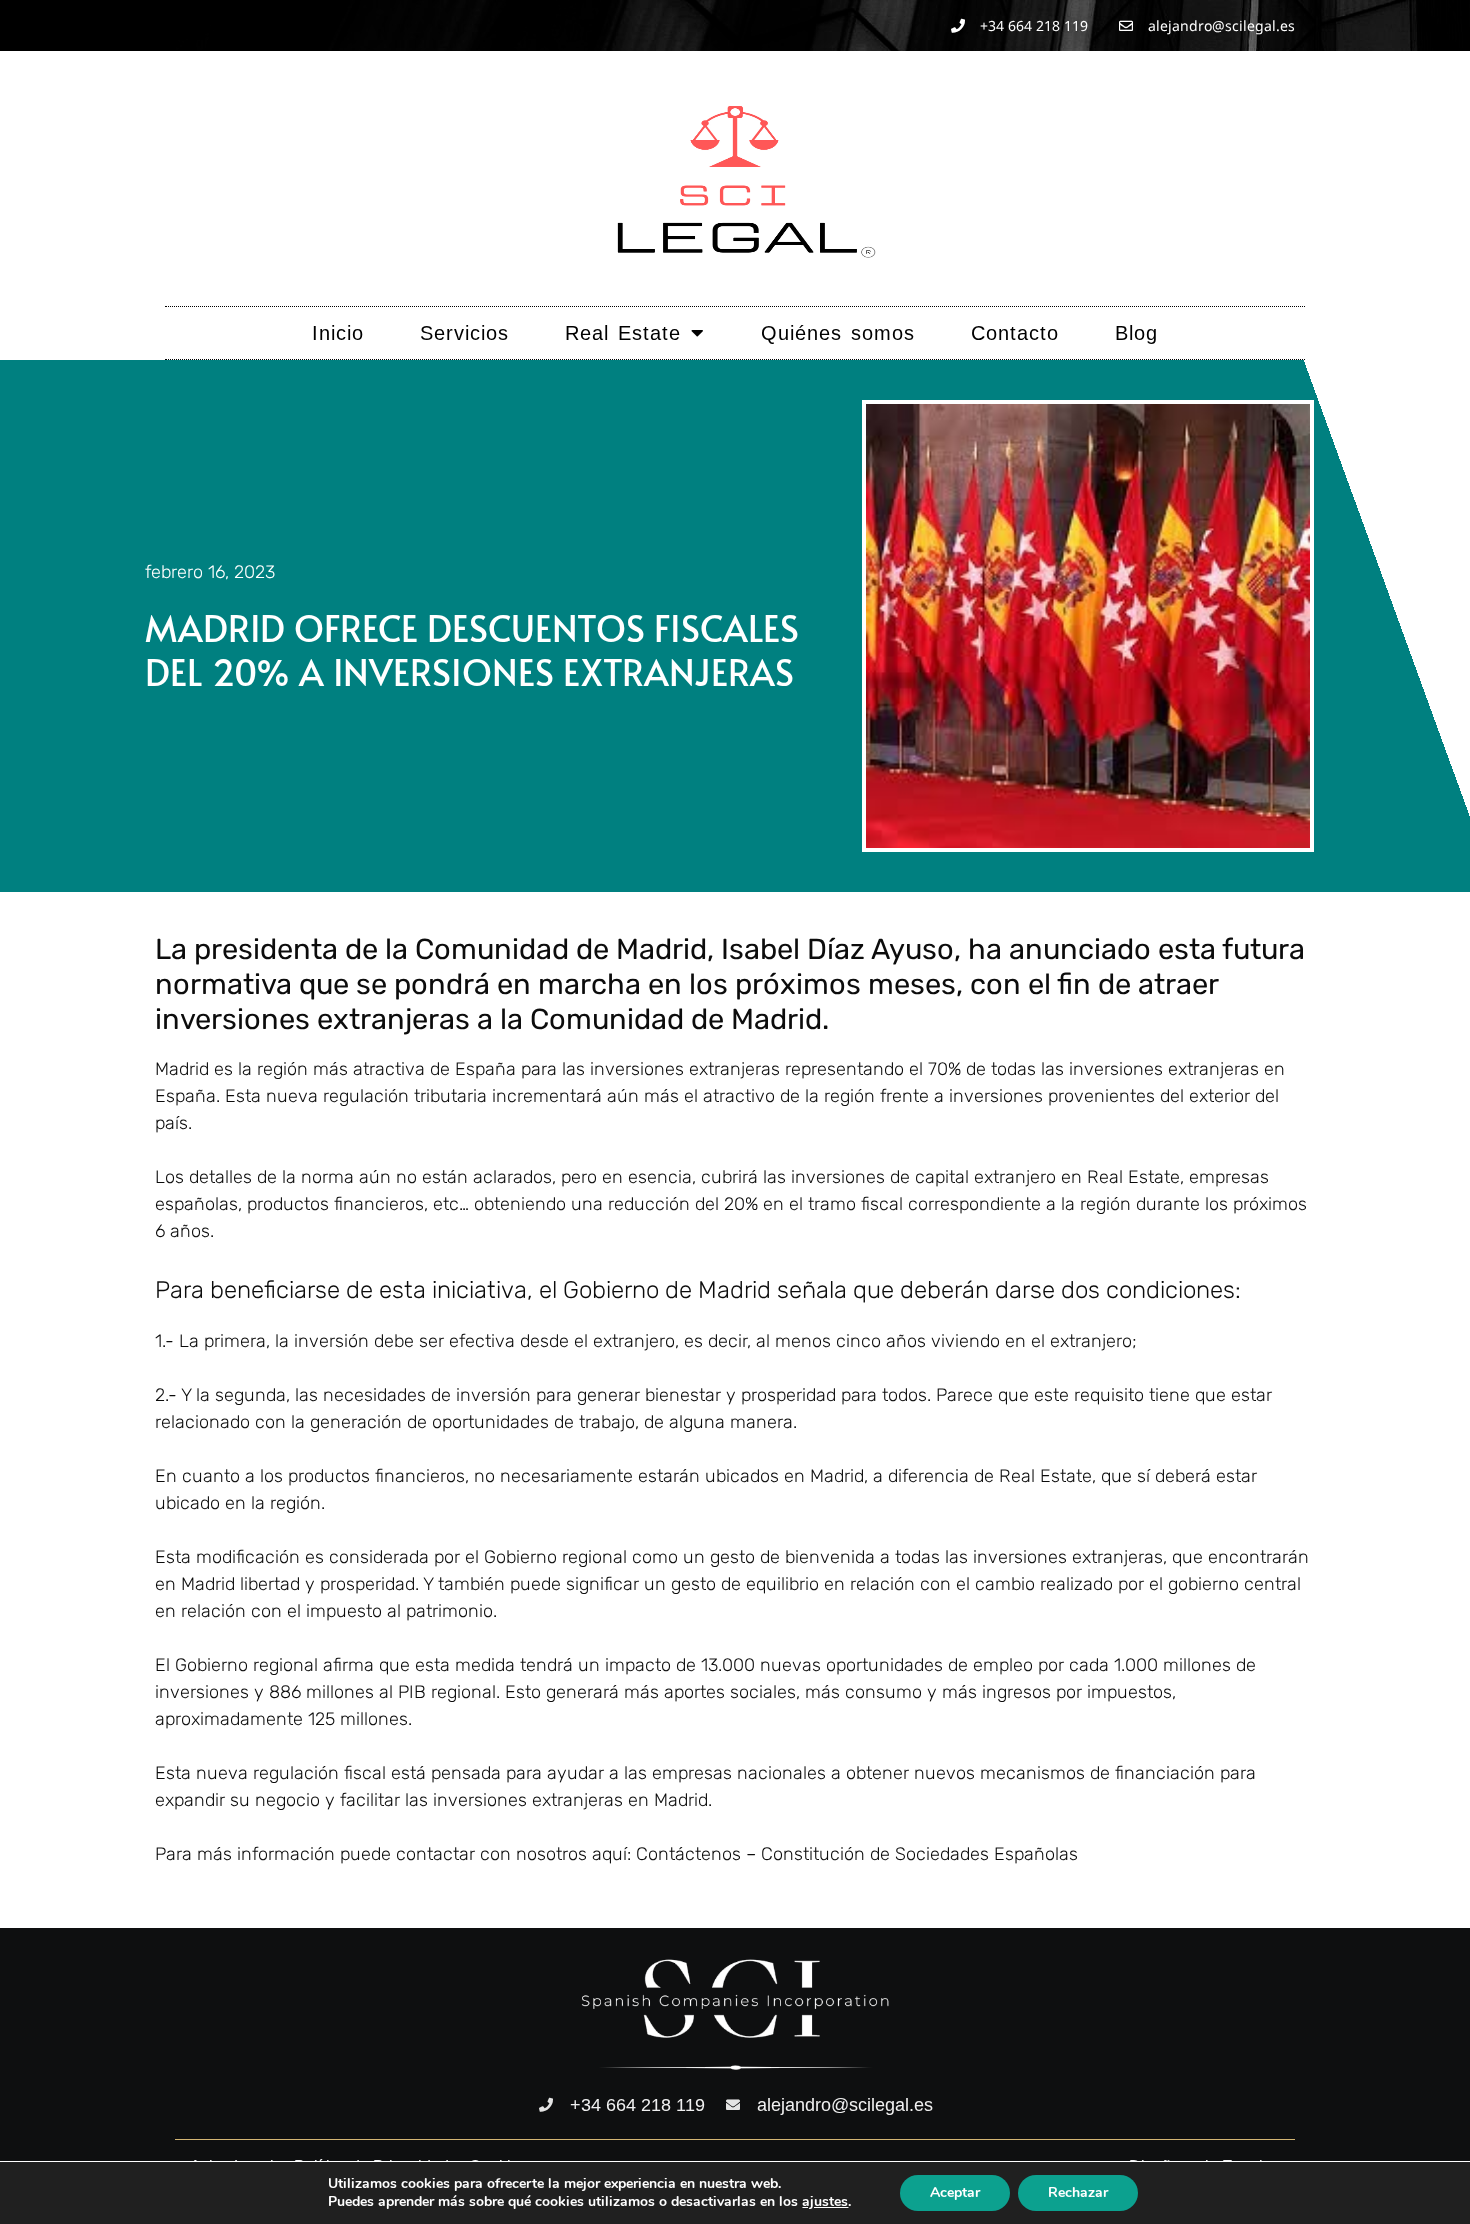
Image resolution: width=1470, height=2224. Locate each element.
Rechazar (1078, 2192)
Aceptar (955, 2192)
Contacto (1015, 333)
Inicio (338, 333)
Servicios (464, 333)
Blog (1136, 333)
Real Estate (623, 333)
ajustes (825, 2202)
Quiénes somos (838, 333)
